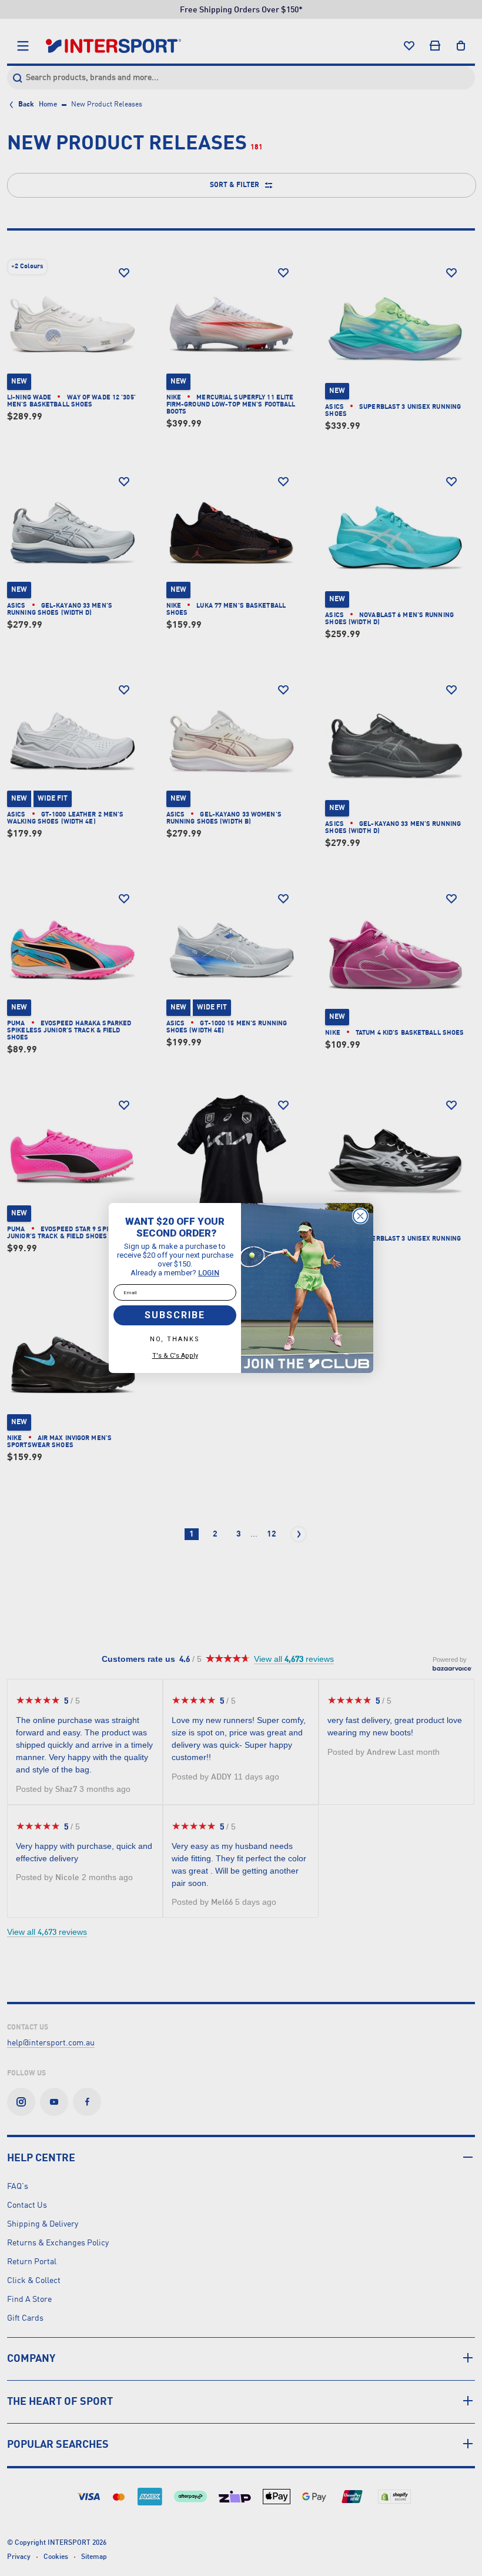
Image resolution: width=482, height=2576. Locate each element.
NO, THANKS (175, 1339)
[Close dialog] (360, 1216)
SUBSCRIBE (175, 1315)
